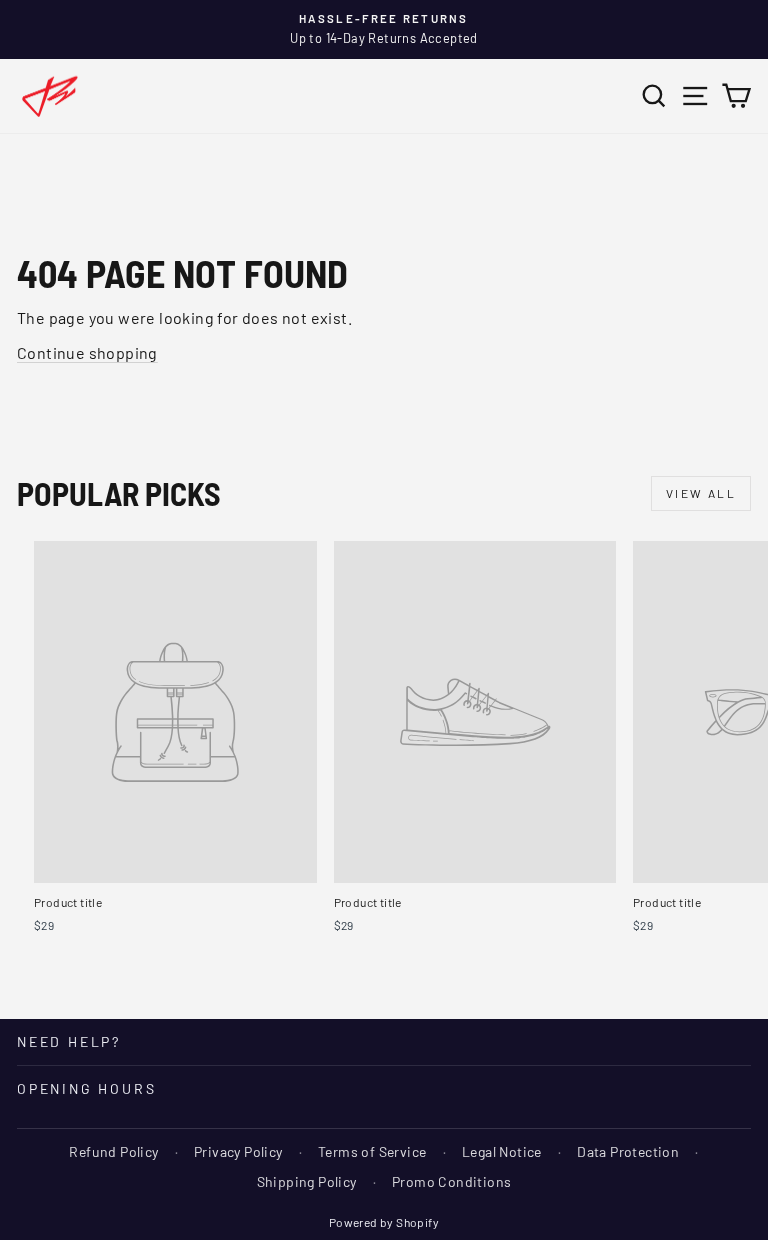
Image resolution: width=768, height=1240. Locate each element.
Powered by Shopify (384, 1222)
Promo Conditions (451, 1181)
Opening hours (86, 1088)
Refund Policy (113, 1151)
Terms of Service (372, 1151)
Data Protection (628, 1151)
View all (701, 493)
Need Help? (69, 1041)
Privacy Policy (238, 1151)
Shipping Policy (307, 1181)
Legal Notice (502, 1151)
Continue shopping (87, 352)
